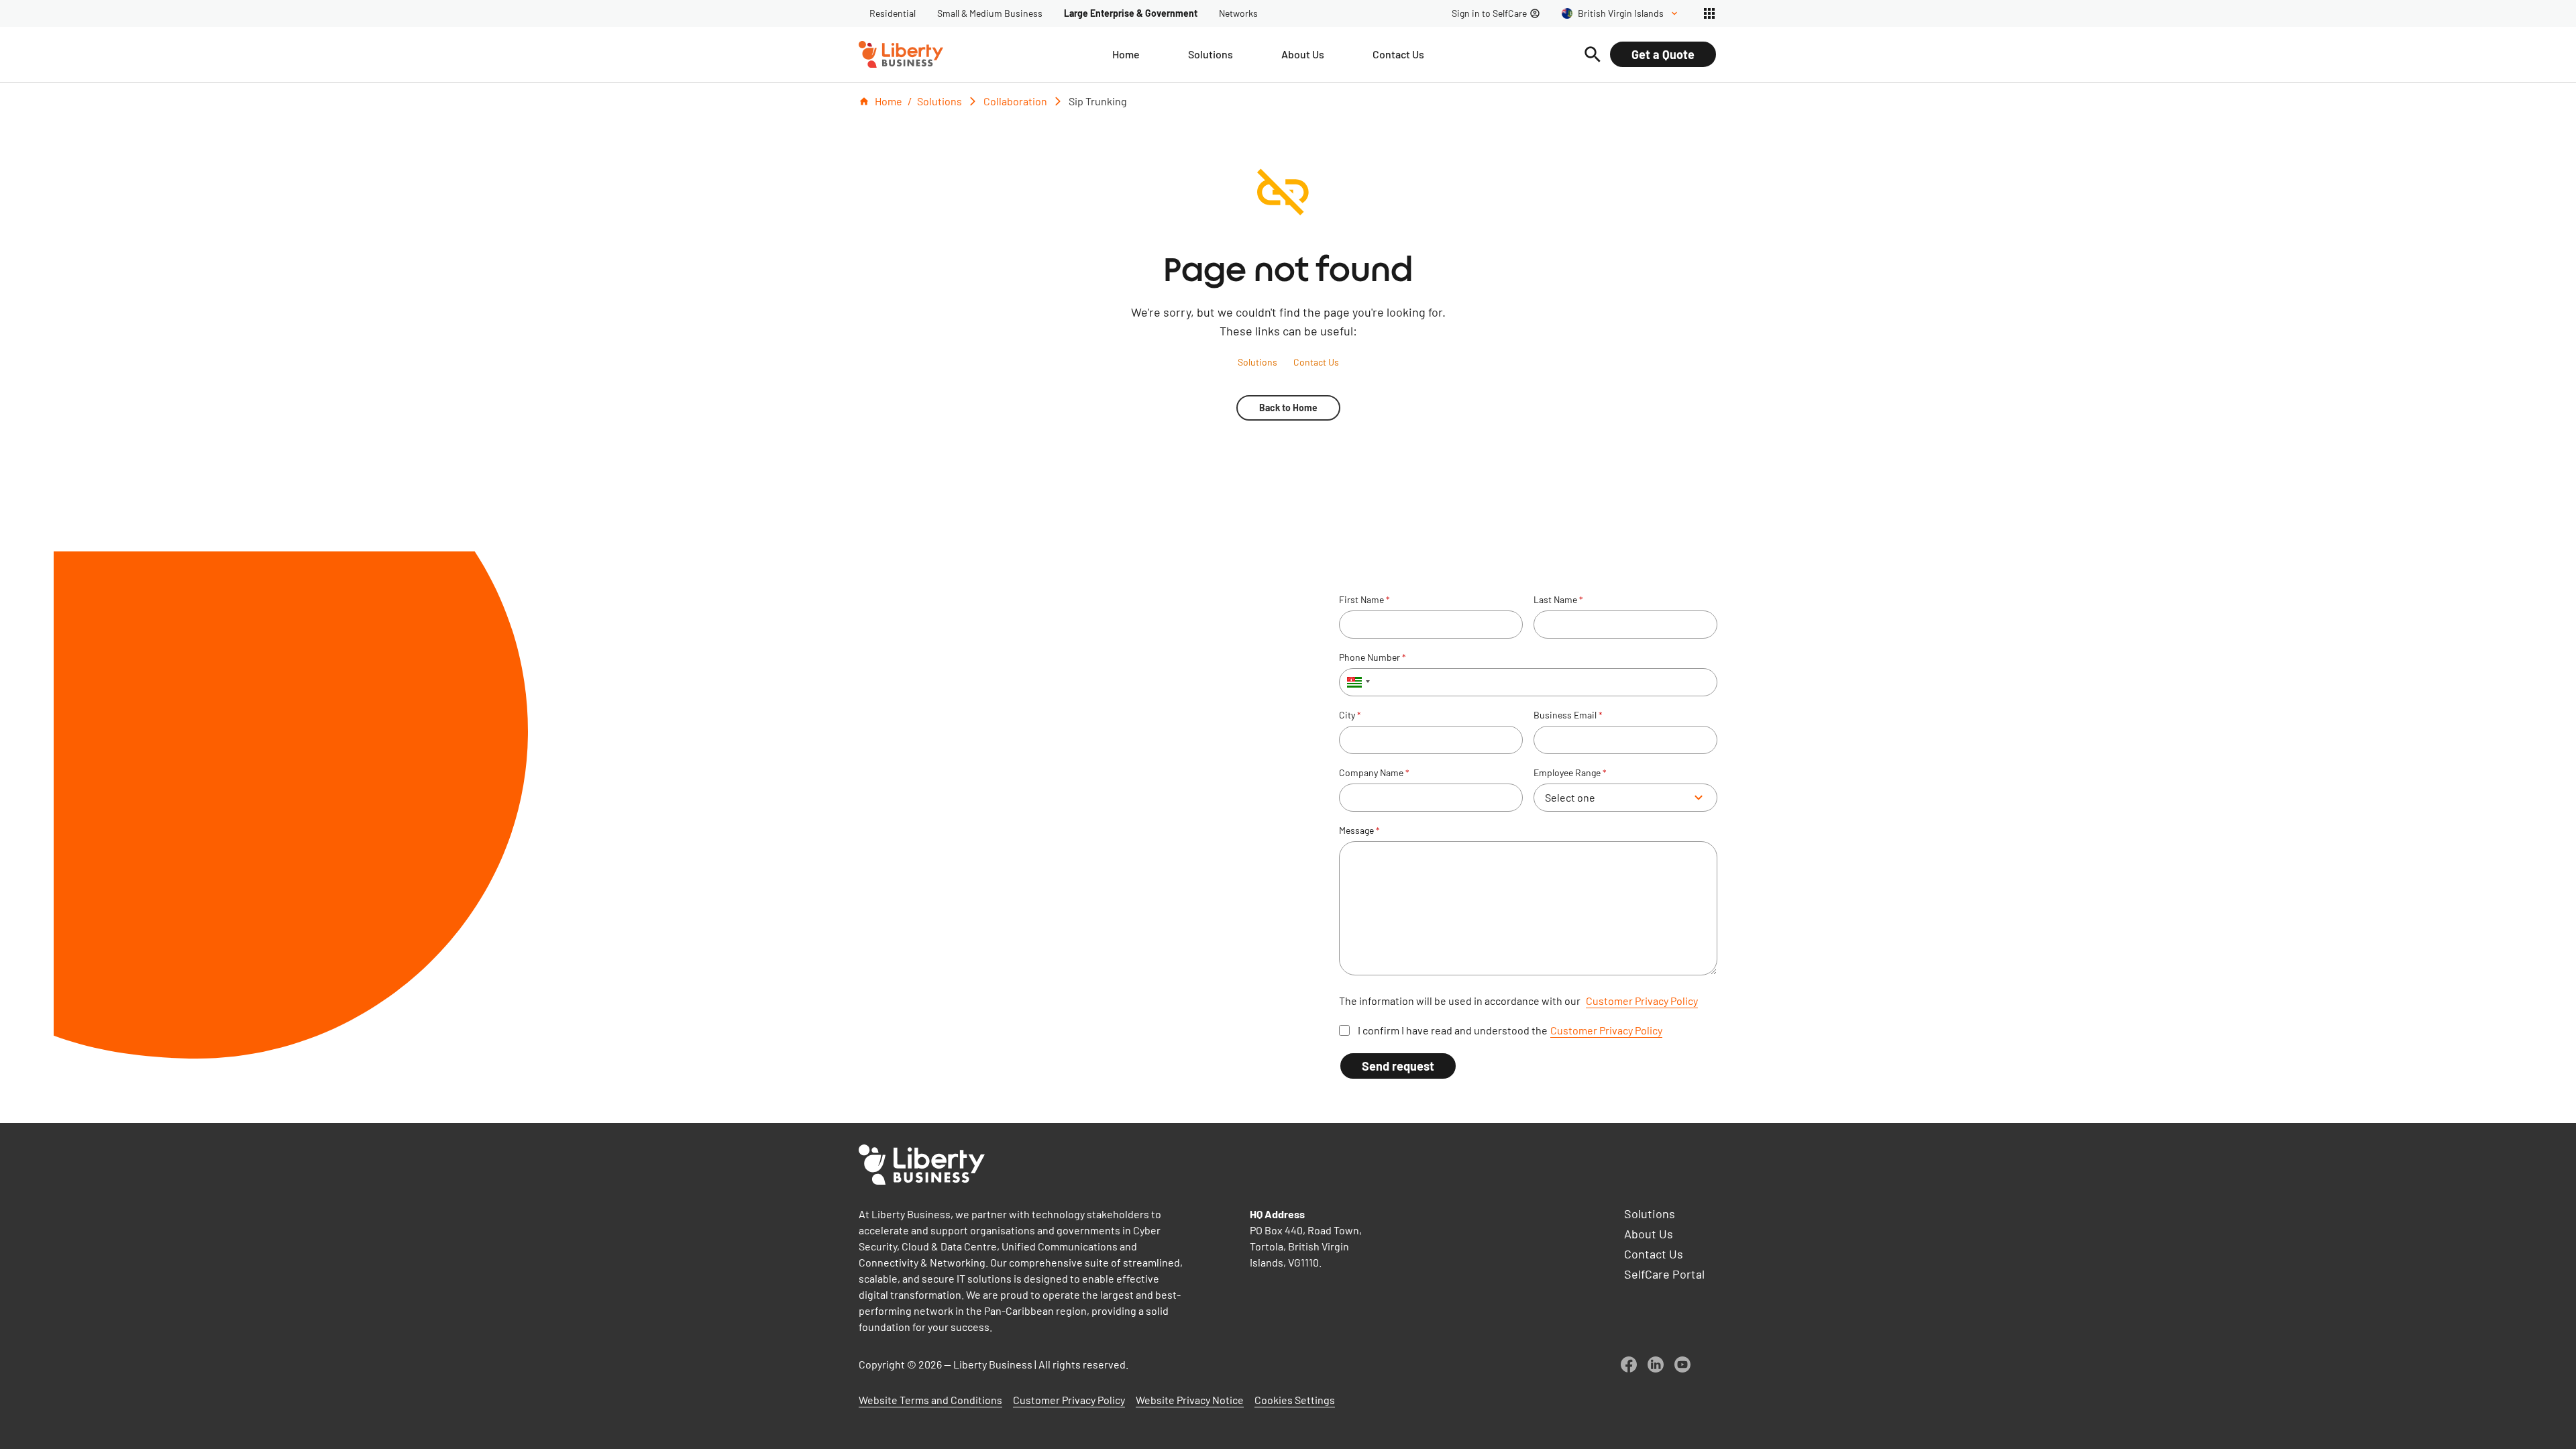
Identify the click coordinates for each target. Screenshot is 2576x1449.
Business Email (1568, 715)
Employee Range (1570, 773)
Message (1359, 830)
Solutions (940, 101)
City (1350, 715)
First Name (1364, 600)
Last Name (1558, 600)
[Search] (1593, 54)
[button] (1356, 682)
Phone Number (1373, 657)
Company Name (1374, 773)
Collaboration (1015, 101)
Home (889, 101)
